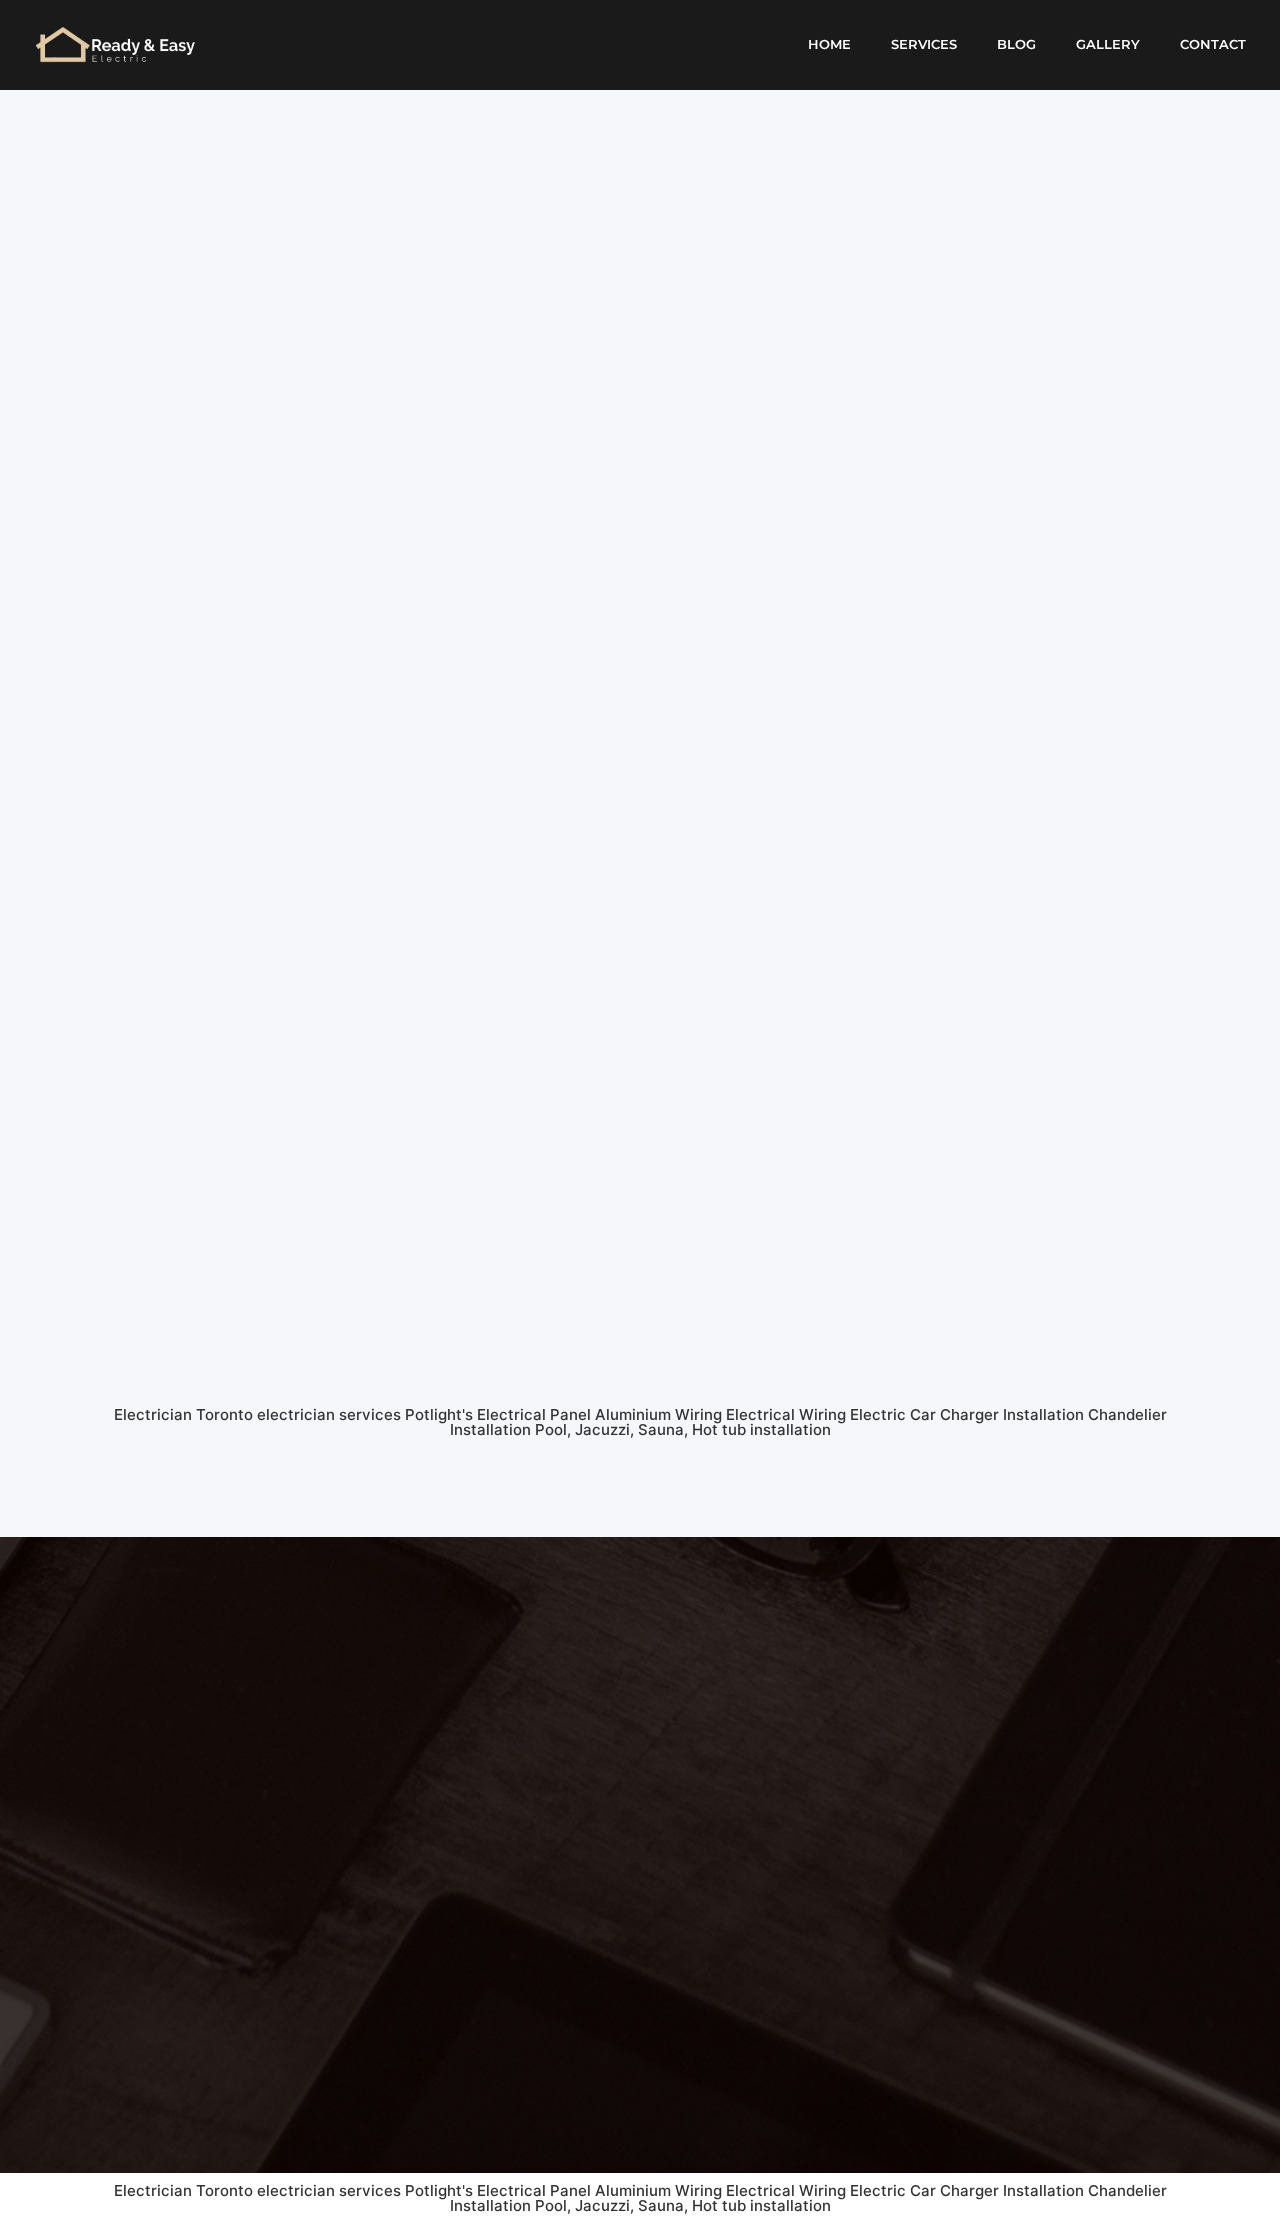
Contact (1213, 44)
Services (924, 44)
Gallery (1108, 44)
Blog (1016, 44)
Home (829, 44)
